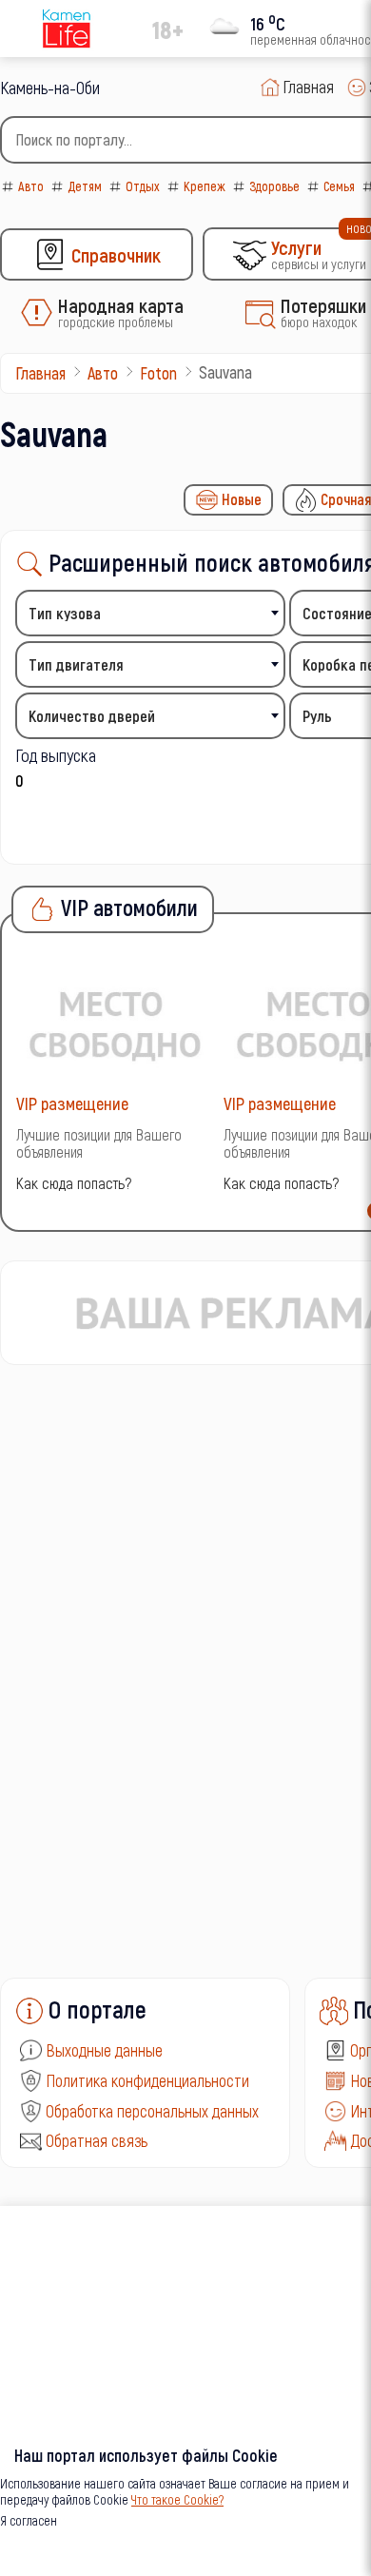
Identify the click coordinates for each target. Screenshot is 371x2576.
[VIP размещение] (115, 1023)
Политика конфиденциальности (147, 2080)
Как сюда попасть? (74, 1183)
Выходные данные (104, 2050)
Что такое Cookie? (177, 2499)
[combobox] (150, 613)
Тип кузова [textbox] (65, 613)
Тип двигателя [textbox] (76, 664)
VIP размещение (72, 1103)
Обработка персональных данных (152, 2111)
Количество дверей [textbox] (92, 716)
